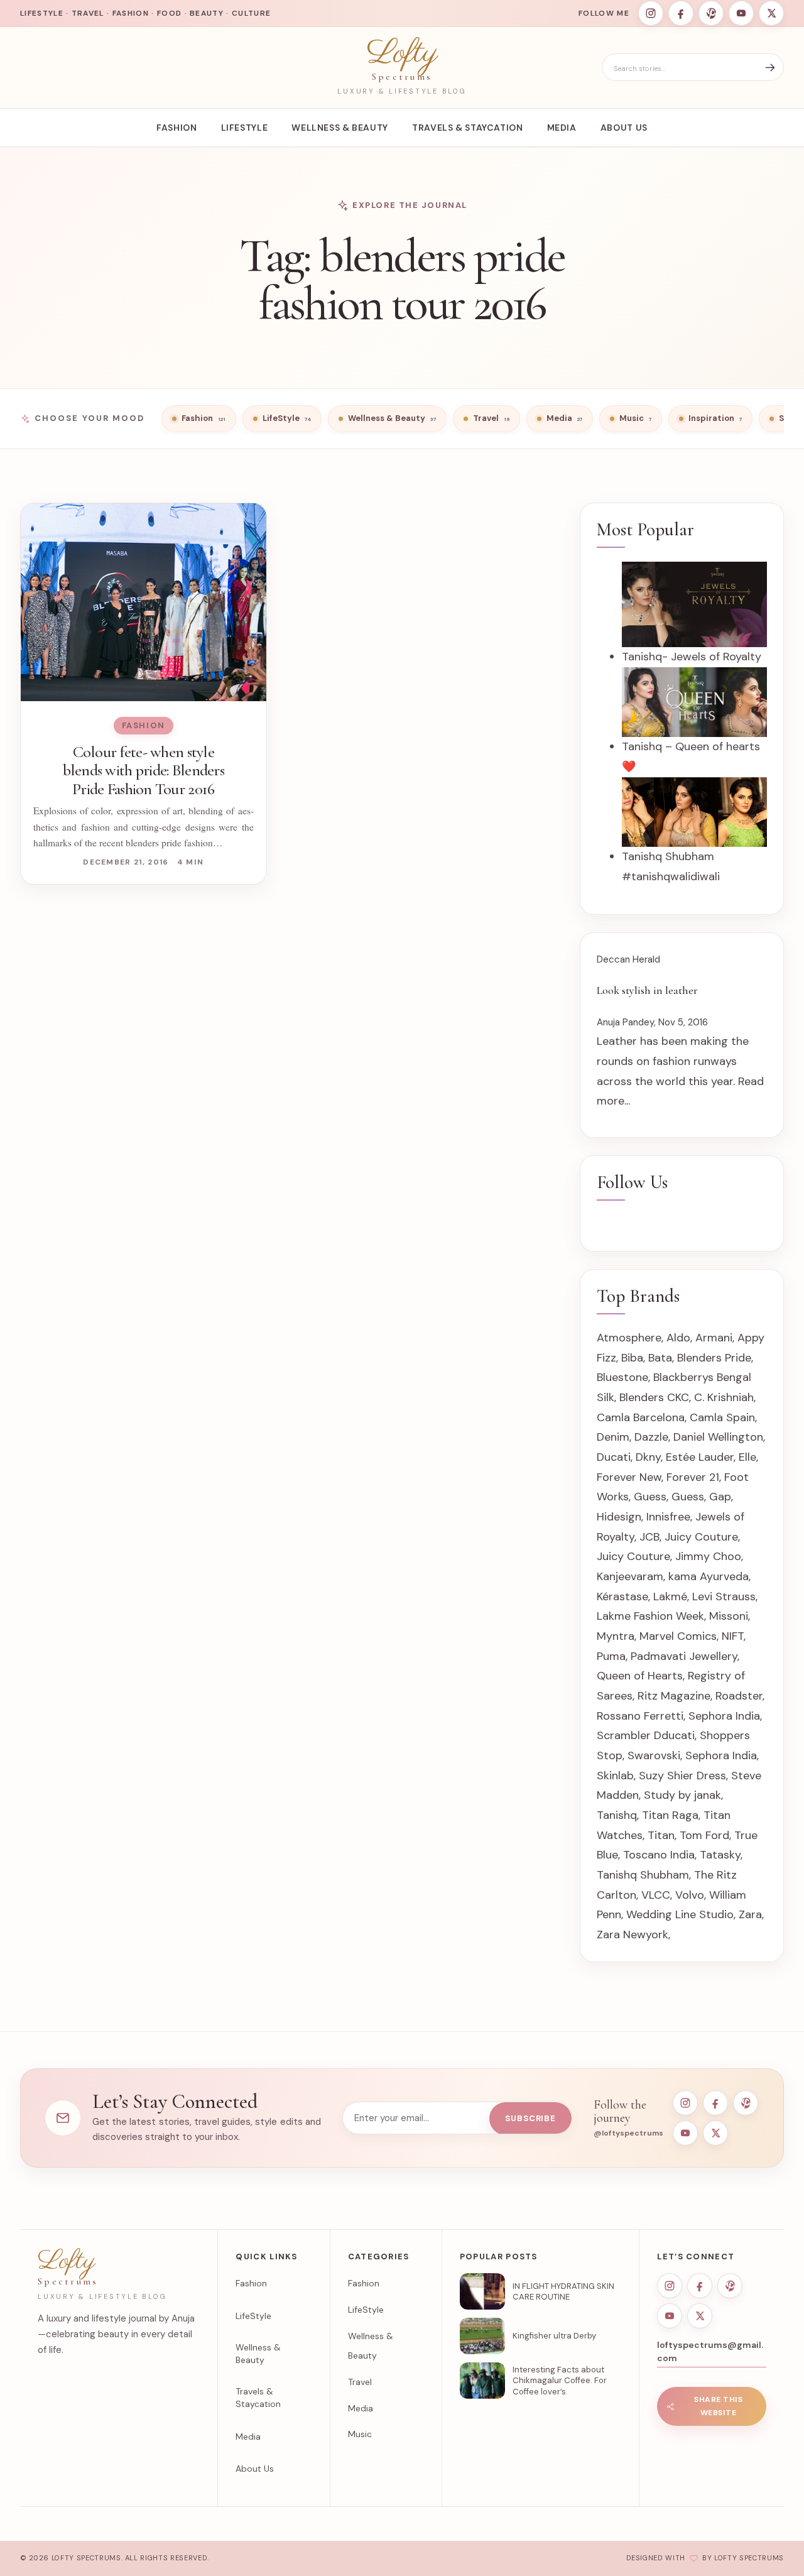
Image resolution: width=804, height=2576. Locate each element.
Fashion (177, 128)
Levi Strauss (724, 1596)
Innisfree (668, 1517)
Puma (611, 1656)
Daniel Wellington (718, 1437)
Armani (714, 1338)
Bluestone (622, 1377)
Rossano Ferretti (640, 1716)
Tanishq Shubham (643, 1875)
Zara (750, 1914)
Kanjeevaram (630, 1576)
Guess (650, 1497)
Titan (661, 1835)
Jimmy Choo (708, 1556)
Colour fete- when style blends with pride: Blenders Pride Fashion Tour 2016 (144, 770)
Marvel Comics (678, 1636)
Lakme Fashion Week (650, 1616)
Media (562, 128)
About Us (624, 128)
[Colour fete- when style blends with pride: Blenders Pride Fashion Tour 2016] (144, 602)
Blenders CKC (654, 1397)
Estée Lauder (700, 1457)
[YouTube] (741, 13)
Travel (360, 2382)
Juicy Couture (701, 1537)
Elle (747, 1457)
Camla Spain (722, 1417)
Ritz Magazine (674, 1696)
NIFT (733, 1636)
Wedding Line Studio (680, 1914)
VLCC (656, 1895)
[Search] (770, 68)
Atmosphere (629, 1338)
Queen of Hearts (640, 1676)
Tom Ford (704, 1835)
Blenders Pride (714, 1358)
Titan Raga (670, 1815)
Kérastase (622, 1596)
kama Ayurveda (709, 1576)
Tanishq (617, 1815)
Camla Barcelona (641, 1417)
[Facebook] (681, 13)
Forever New (629, 1477)
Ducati (614, 1457)
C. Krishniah (724, 1397)
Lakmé (670, 1596)
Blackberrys (683, 1377)
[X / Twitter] (771, 13)
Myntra (616, 1636)
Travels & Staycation (468, 128)
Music (360, 2434)
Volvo (690, 1895)
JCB (649, 1537)
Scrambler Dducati (646, 1735)
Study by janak (682, 1795)
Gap (720, 1497)
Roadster (739, 1696)
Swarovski (654, 1755)
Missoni (729, 1616)
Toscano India (659, 1855)
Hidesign (619, 1517)
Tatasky (720, 1855)
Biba (632, 1358)
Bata (660, 1358)
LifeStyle (245, 128)
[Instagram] (651, 13)
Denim (613, 1437)
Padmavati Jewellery (684, 1656)
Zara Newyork (633, 1935)
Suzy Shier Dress (682, 1776)
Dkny (648, 1457)
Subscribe (530, 2118)
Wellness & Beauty (340, 128)
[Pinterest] (711, 13)
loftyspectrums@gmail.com (710, 2351)
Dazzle (651, 1437)
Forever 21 (693, 1477)
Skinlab (615, 1776)
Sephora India (724, 1716)
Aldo (678, 1338)
